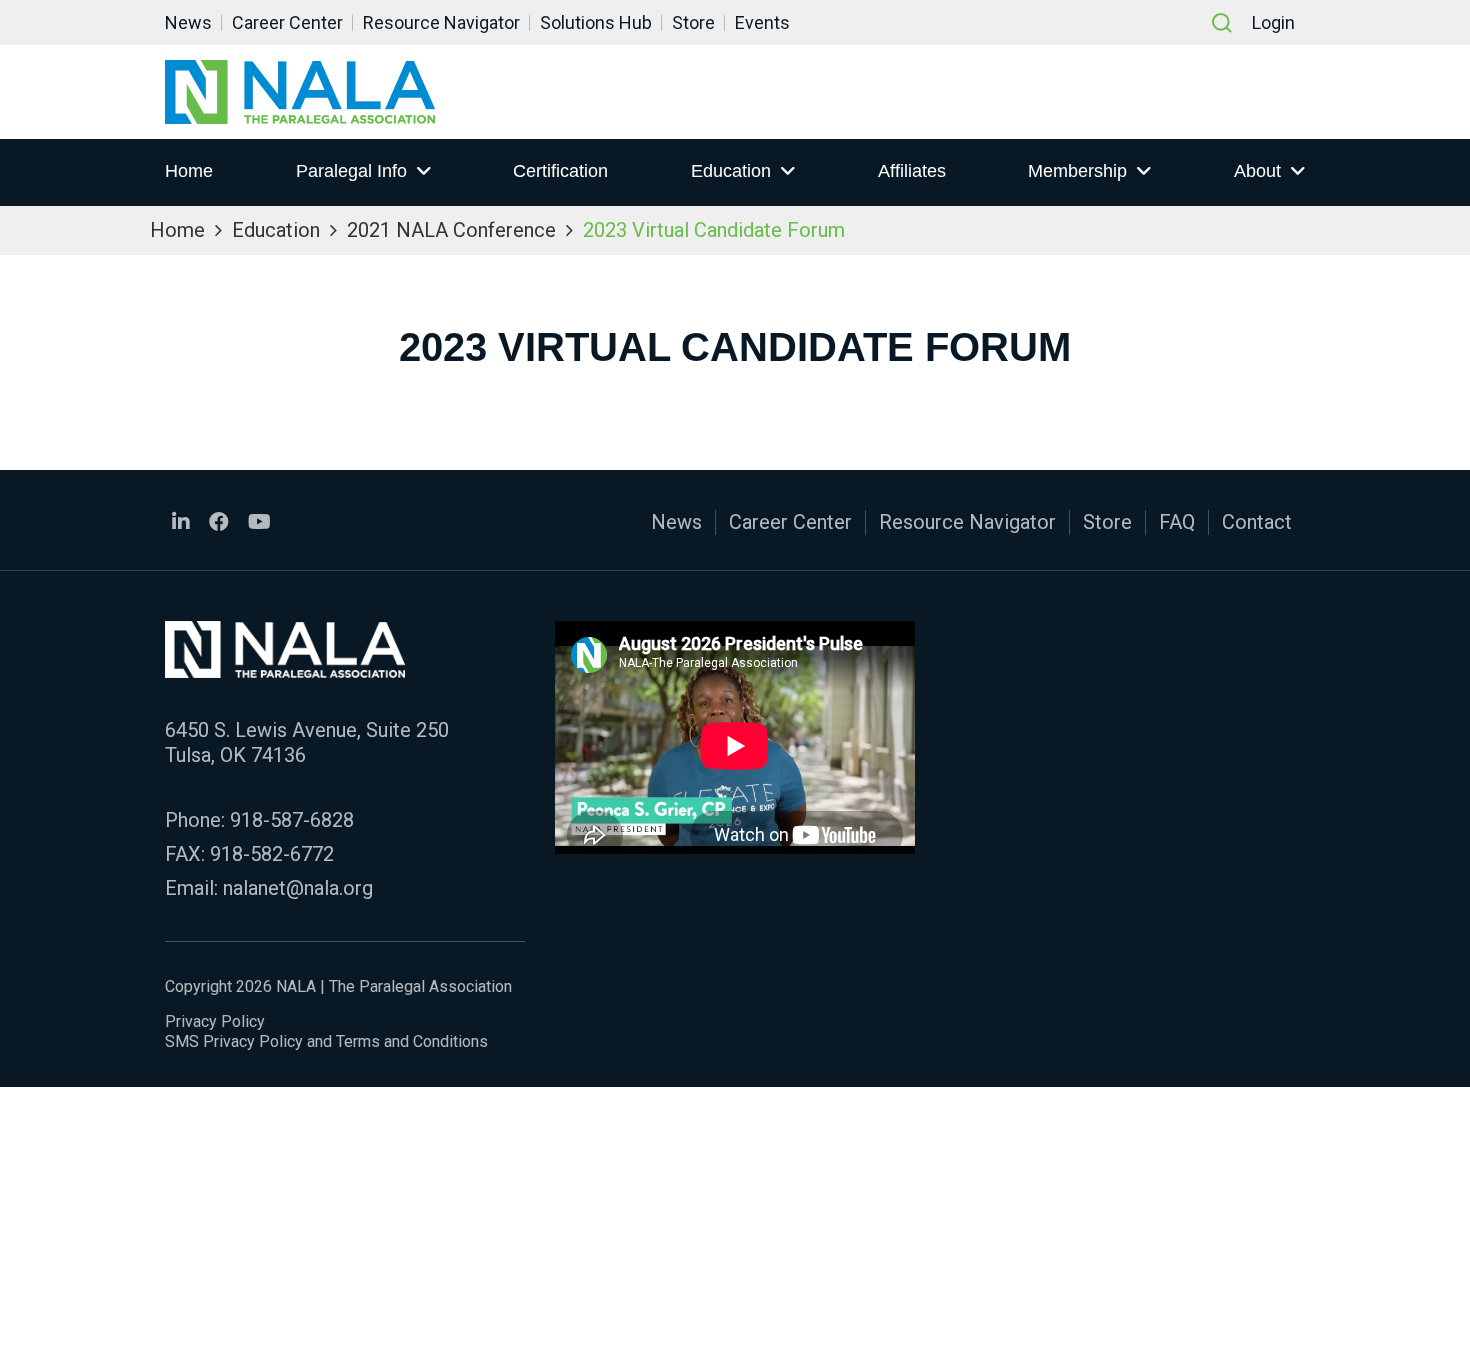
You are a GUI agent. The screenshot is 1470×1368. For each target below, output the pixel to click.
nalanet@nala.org (298, 888)
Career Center (287, 22)
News (188, 22)
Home (189, 171)
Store (693, 22)
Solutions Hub (596, 22)
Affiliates (912, 171)
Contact (1257, 522)
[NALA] (300, 92)
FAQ (1177, 522)
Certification (560, 171)
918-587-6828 (292, 820)
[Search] (1222, 23)
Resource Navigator (441, 22)
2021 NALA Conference (451, 230)
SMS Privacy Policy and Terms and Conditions (326, 1041)
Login (1273, 22)
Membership (1077, 171)
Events (762, 22)
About (1257, 171)
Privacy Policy (215, 1021)
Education (731, 171)
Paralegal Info (351, 171)
